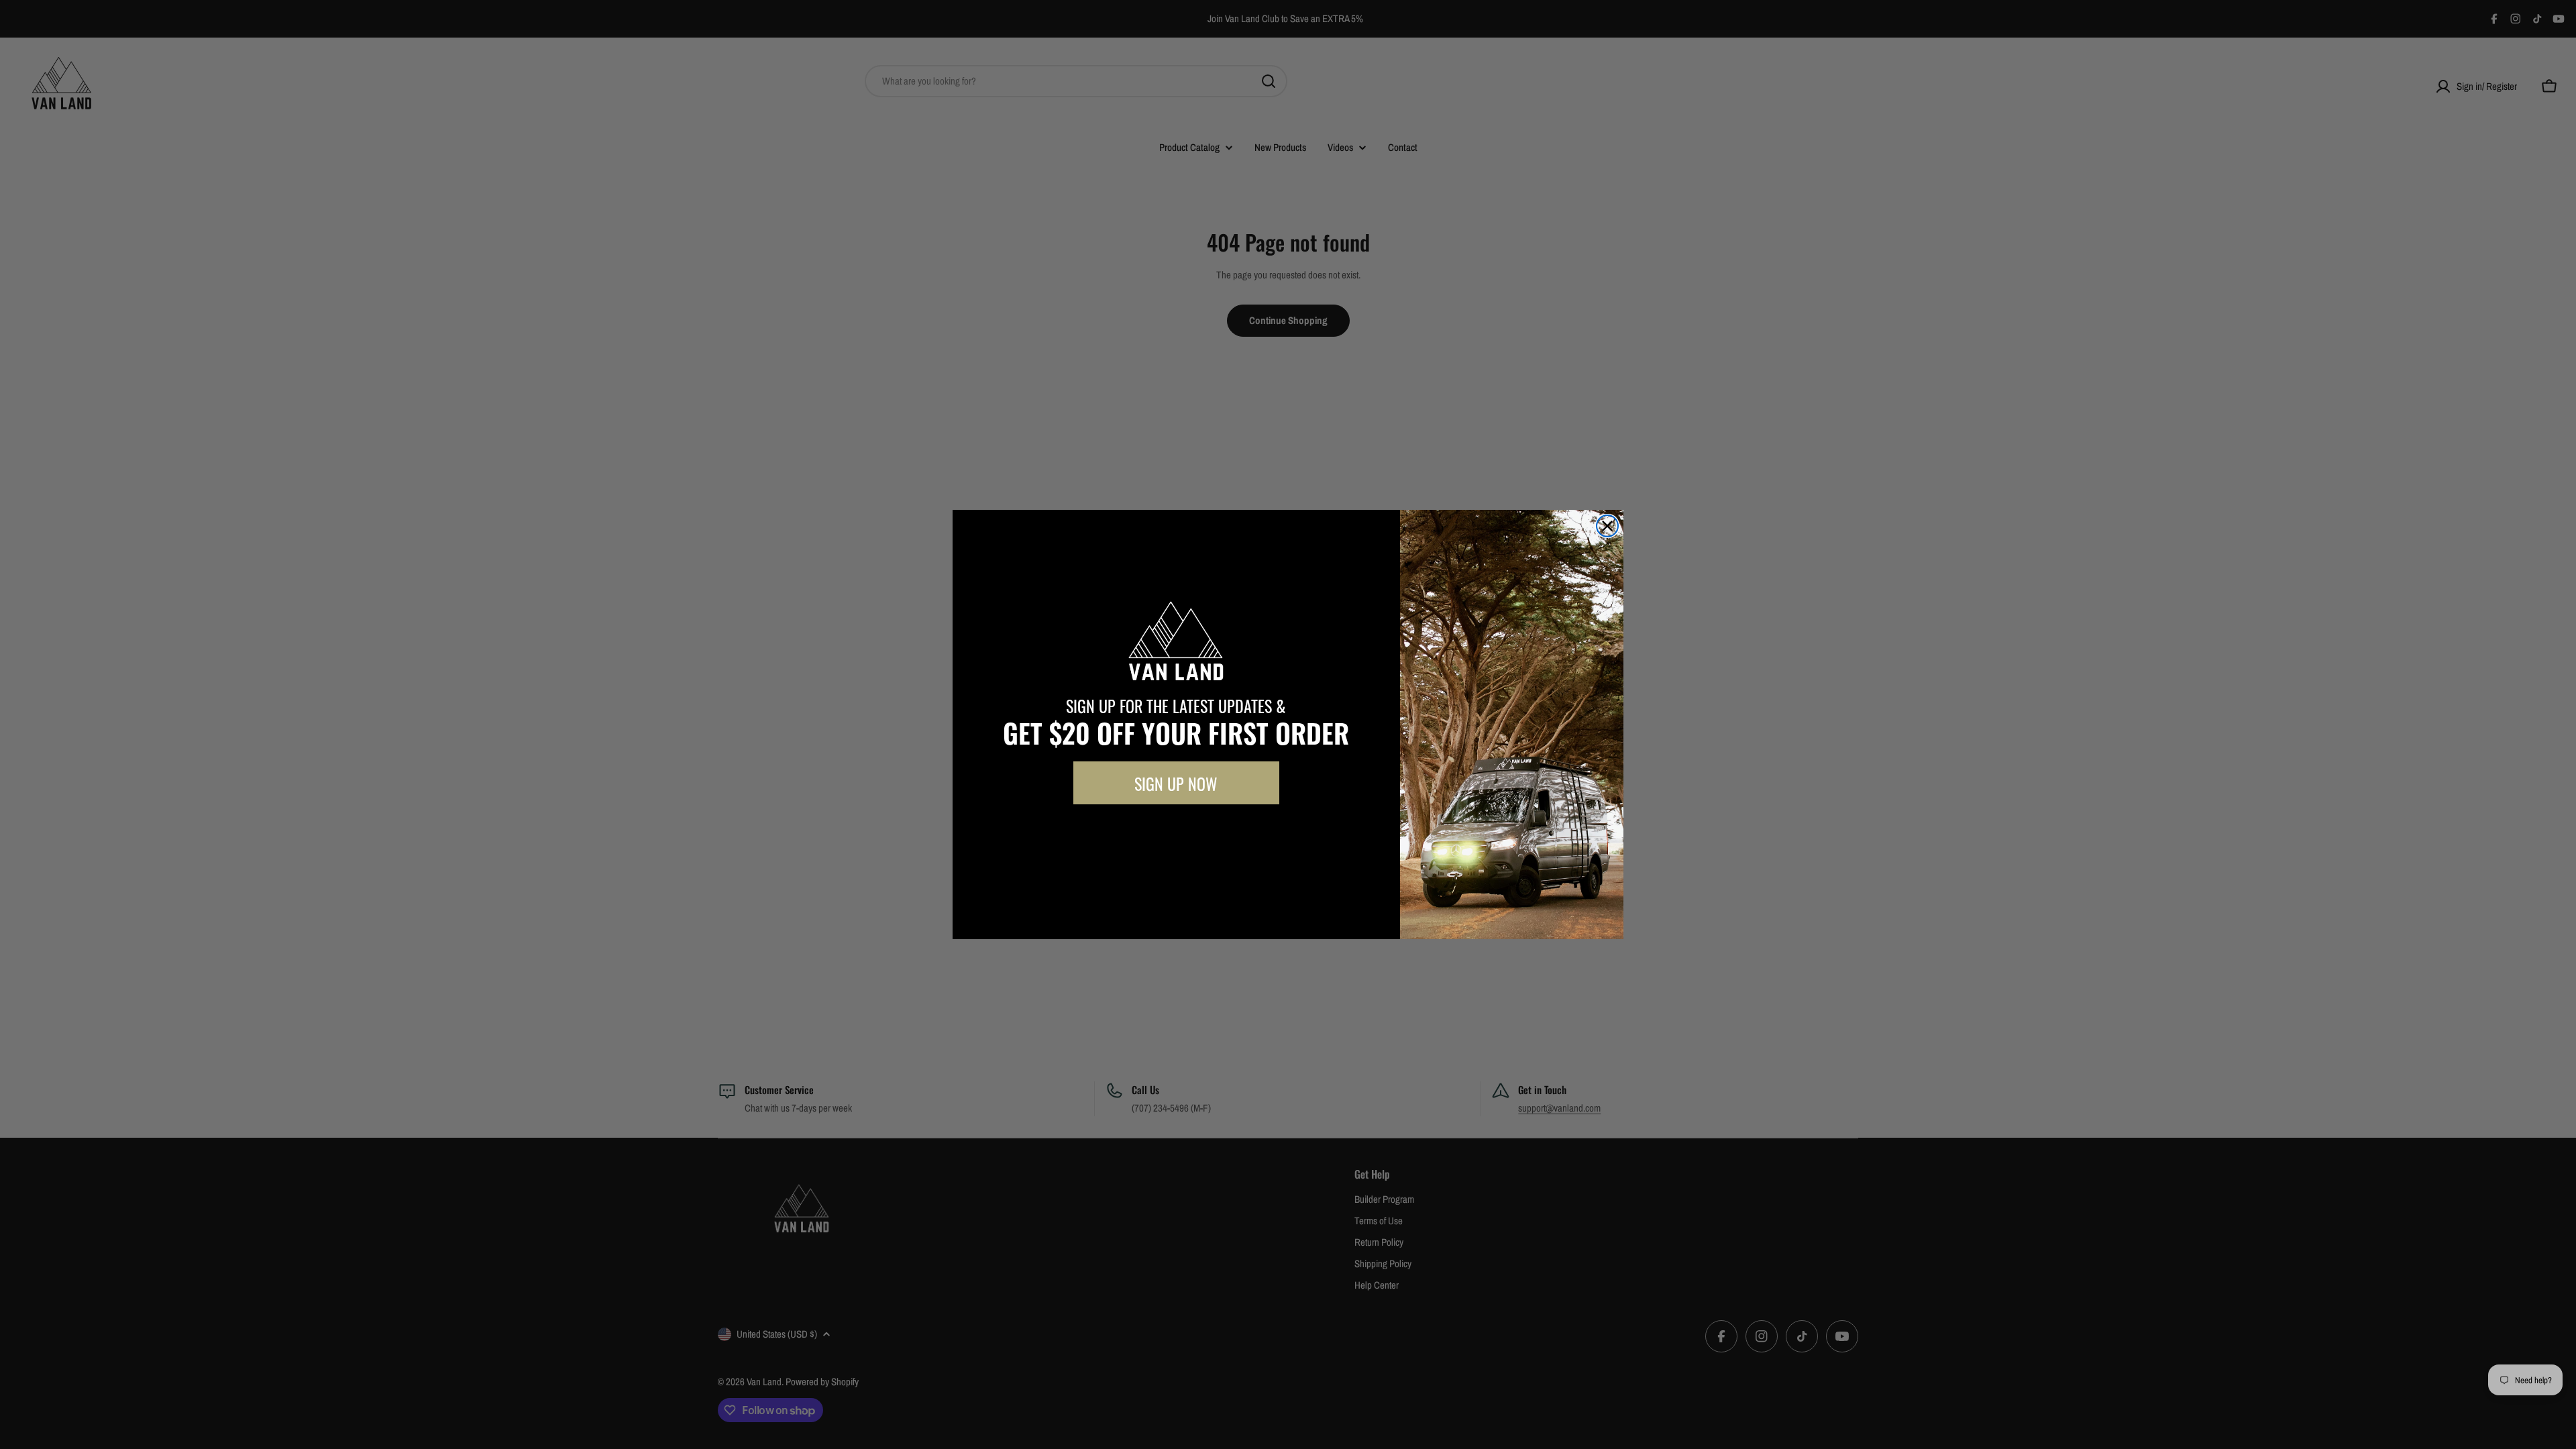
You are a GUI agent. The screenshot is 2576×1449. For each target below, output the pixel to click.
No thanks (1176, 835)
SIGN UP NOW (1176, 783)
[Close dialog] (1607, 526)
